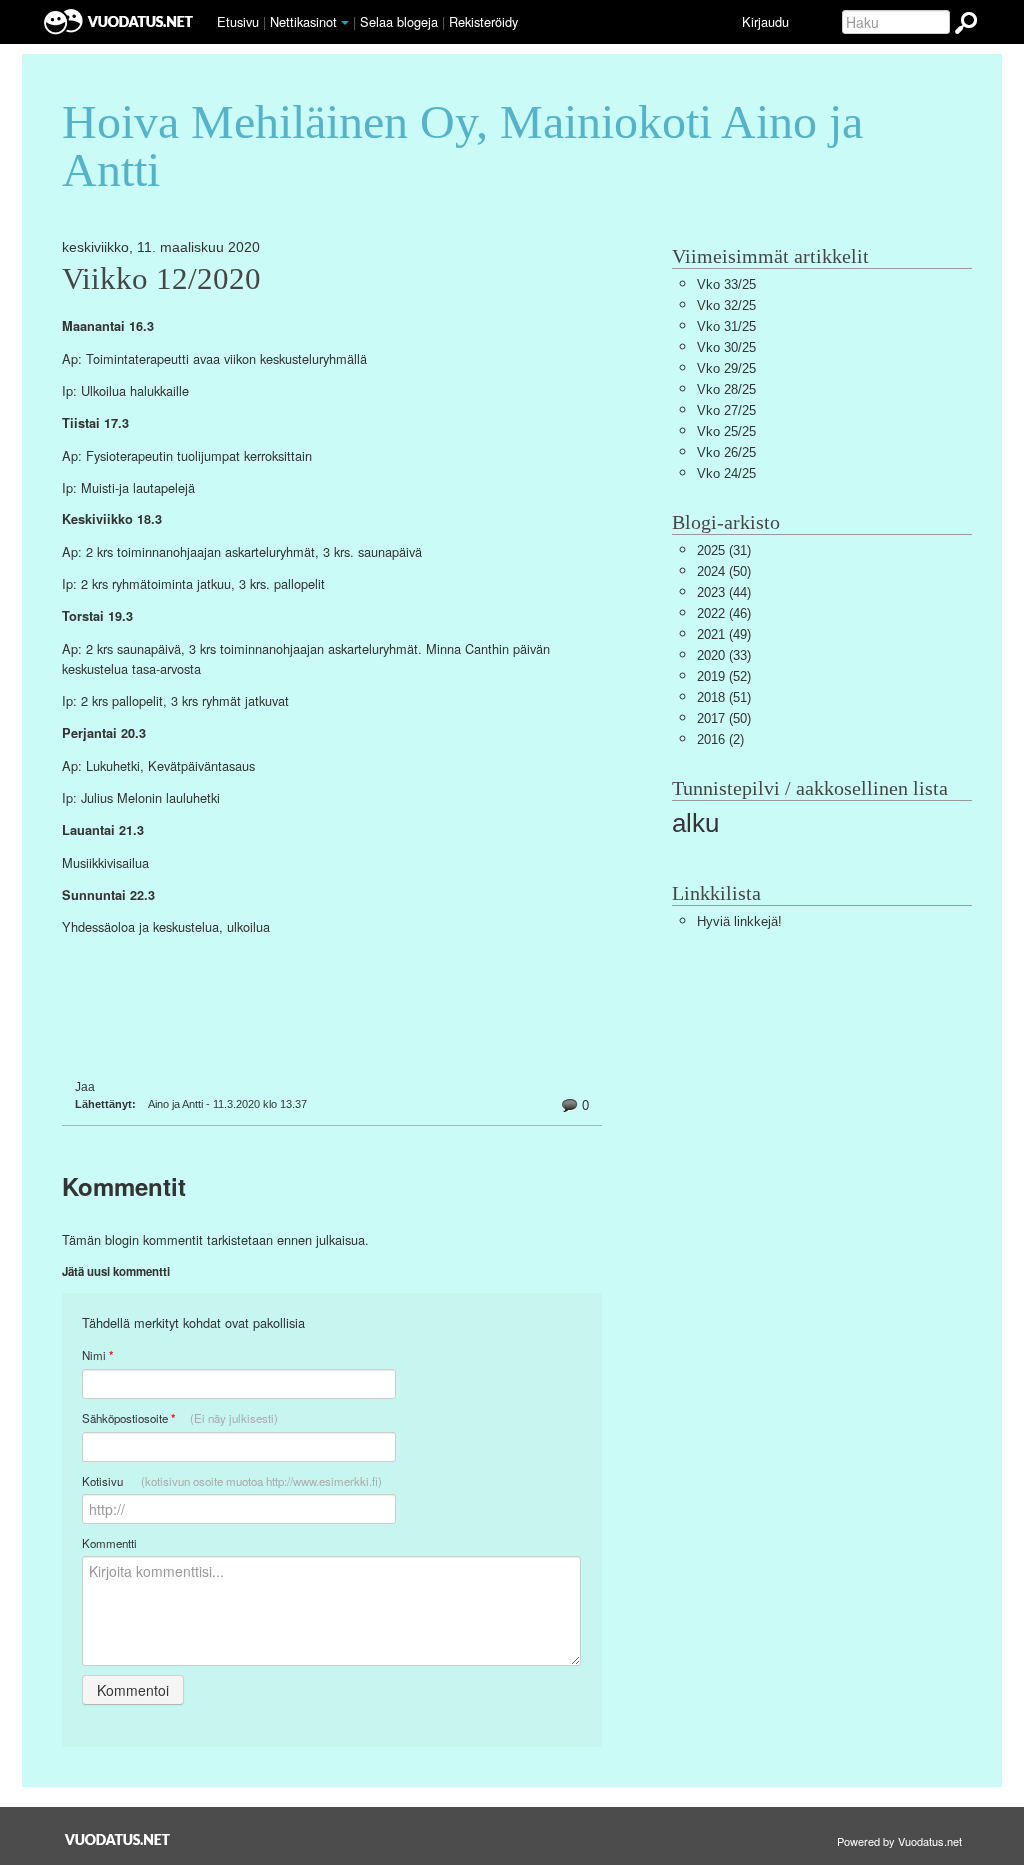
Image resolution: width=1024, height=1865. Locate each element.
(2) (720, 739)
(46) (724, 613)
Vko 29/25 (726, 368)
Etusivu (238, 21)
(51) (724, 697)
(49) (724, 634)
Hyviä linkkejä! (739, 921)
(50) (724, 571)
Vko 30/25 (726, 347)
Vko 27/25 (726, 410)
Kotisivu (232, 1481)
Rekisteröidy (483, 21)
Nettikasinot (303, 21)
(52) (724, 676)
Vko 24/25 (726, 473)
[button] (345, 23)
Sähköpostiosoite (180, 1418)
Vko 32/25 (726, 305)
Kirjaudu (765, 21)
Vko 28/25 (726, 389)
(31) (724, 550)
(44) (724, 592)
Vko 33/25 (726, 284)
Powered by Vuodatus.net (899, 1841)
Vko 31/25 (726, 326)
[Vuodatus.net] (118, 1839)
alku (695, 823)
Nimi (97, 1355)
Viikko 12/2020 (161, 279)
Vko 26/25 (726, 452)
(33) (724, 655)
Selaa (399, 21)
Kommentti (109, 1543)
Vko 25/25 (726, 431)
